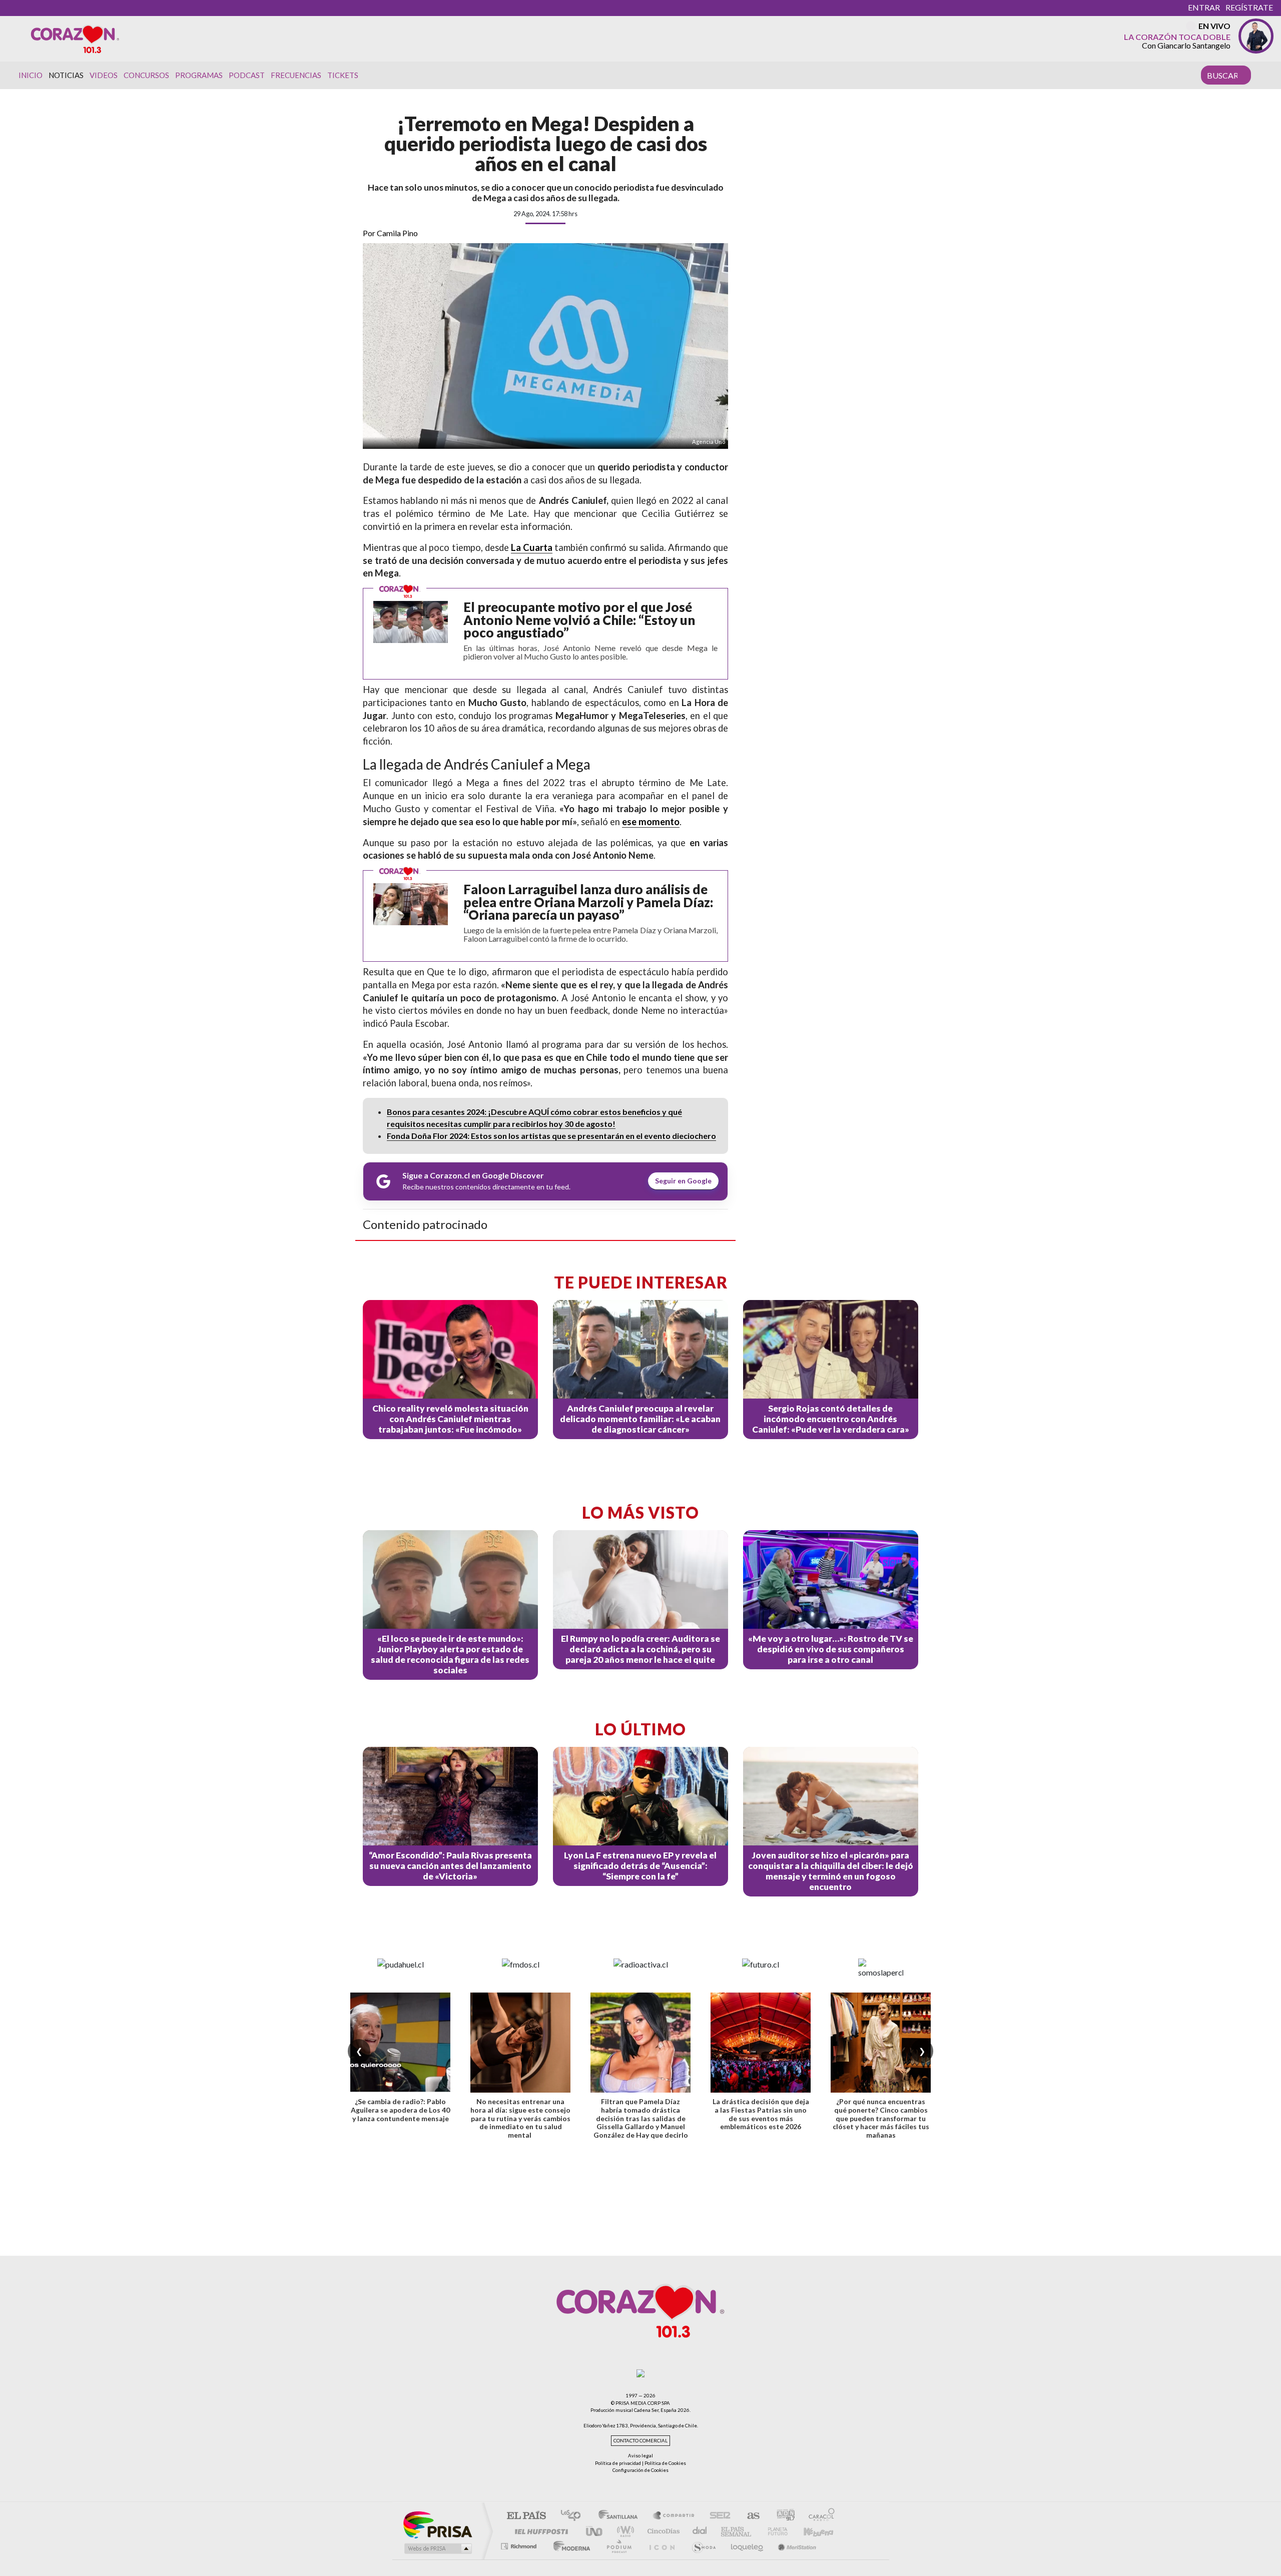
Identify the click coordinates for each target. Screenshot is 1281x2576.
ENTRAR (1204, 7)
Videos (104, 75)
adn (782, 2516)
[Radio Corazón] (75, 39)
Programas (199, 75)
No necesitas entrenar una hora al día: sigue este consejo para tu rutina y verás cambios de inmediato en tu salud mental (520, 2118)
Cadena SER (717, 2516)
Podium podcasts (647, 2546)
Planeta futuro (862, 2546)
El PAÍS (526, 2516)
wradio (624, 2531)
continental (700, 2531)
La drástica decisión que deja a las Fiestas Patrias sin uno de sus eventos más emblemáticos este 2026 (761, 2114)
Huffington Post (539, 2531)
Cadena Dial (611, 2546)
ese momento (651, 822)
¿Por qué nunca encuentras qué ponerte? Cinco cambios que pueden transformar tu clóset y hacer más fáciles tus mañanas (881, 2118)
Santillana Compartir (674, 2516)
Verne (779, 2531)
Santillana (621, 2516)
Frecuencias (296, 75)
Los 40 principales (574, 2516)
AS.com (749, 2516)
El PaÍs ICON (690, 2546)
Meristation (824, 2546)
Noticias (66, 75)
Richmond (520, 2546)
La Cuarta (532, 547)
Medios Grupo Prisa (437, 2548)
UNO (595, 2531)
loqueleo (776, 2546)
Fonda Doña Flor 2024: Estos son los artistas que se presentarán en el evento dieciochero (551, 1136)
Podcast (247, 75)
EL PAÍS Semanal (737, 2531)
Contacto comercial (640, 2441)
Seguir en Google (683, 1181)
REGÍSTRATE (1249, 7)
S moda (731, 2546)
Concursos (146, 75)
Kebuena (820, 2531)
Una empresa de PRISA (437, 2524)
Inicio (31, 75)
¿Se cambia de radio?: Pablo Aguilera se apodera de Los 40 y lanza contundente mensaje (400, 2110)
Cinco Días (662, 2531)
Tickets (343, 75)
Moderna (569, 2546)
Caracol (819, 2516)
